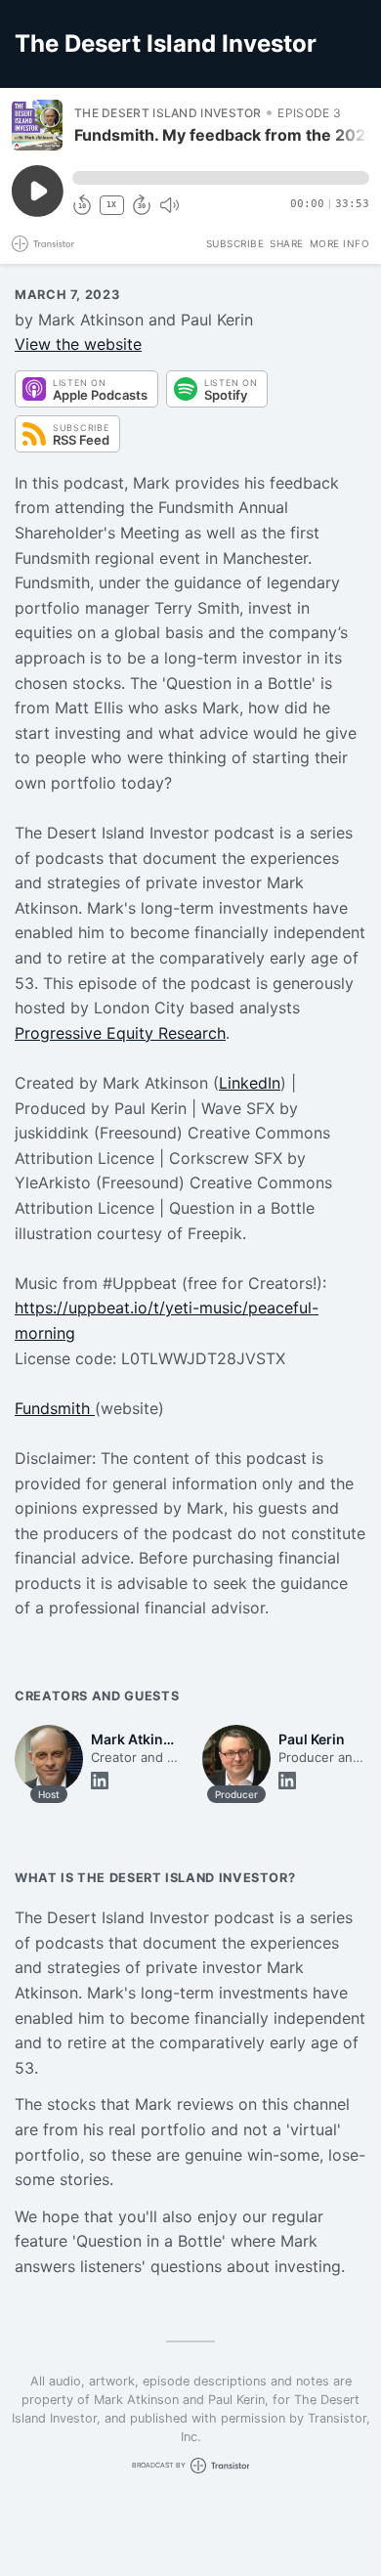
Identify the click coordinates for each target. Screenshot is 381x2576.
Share (287, 243)
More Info (340, 243)
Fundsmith (55, 1408)
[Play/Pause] (37, 125)
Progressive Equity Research (120, 1033)
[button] (221, 178)
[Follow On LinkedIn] (100, 1781)
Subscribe (235, 243)
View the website (78, 344)
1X (111, 205)
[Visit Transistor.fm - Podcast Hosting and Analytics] (43, 244)
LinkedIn (250, 1083)
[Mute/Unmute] (169, 205)
